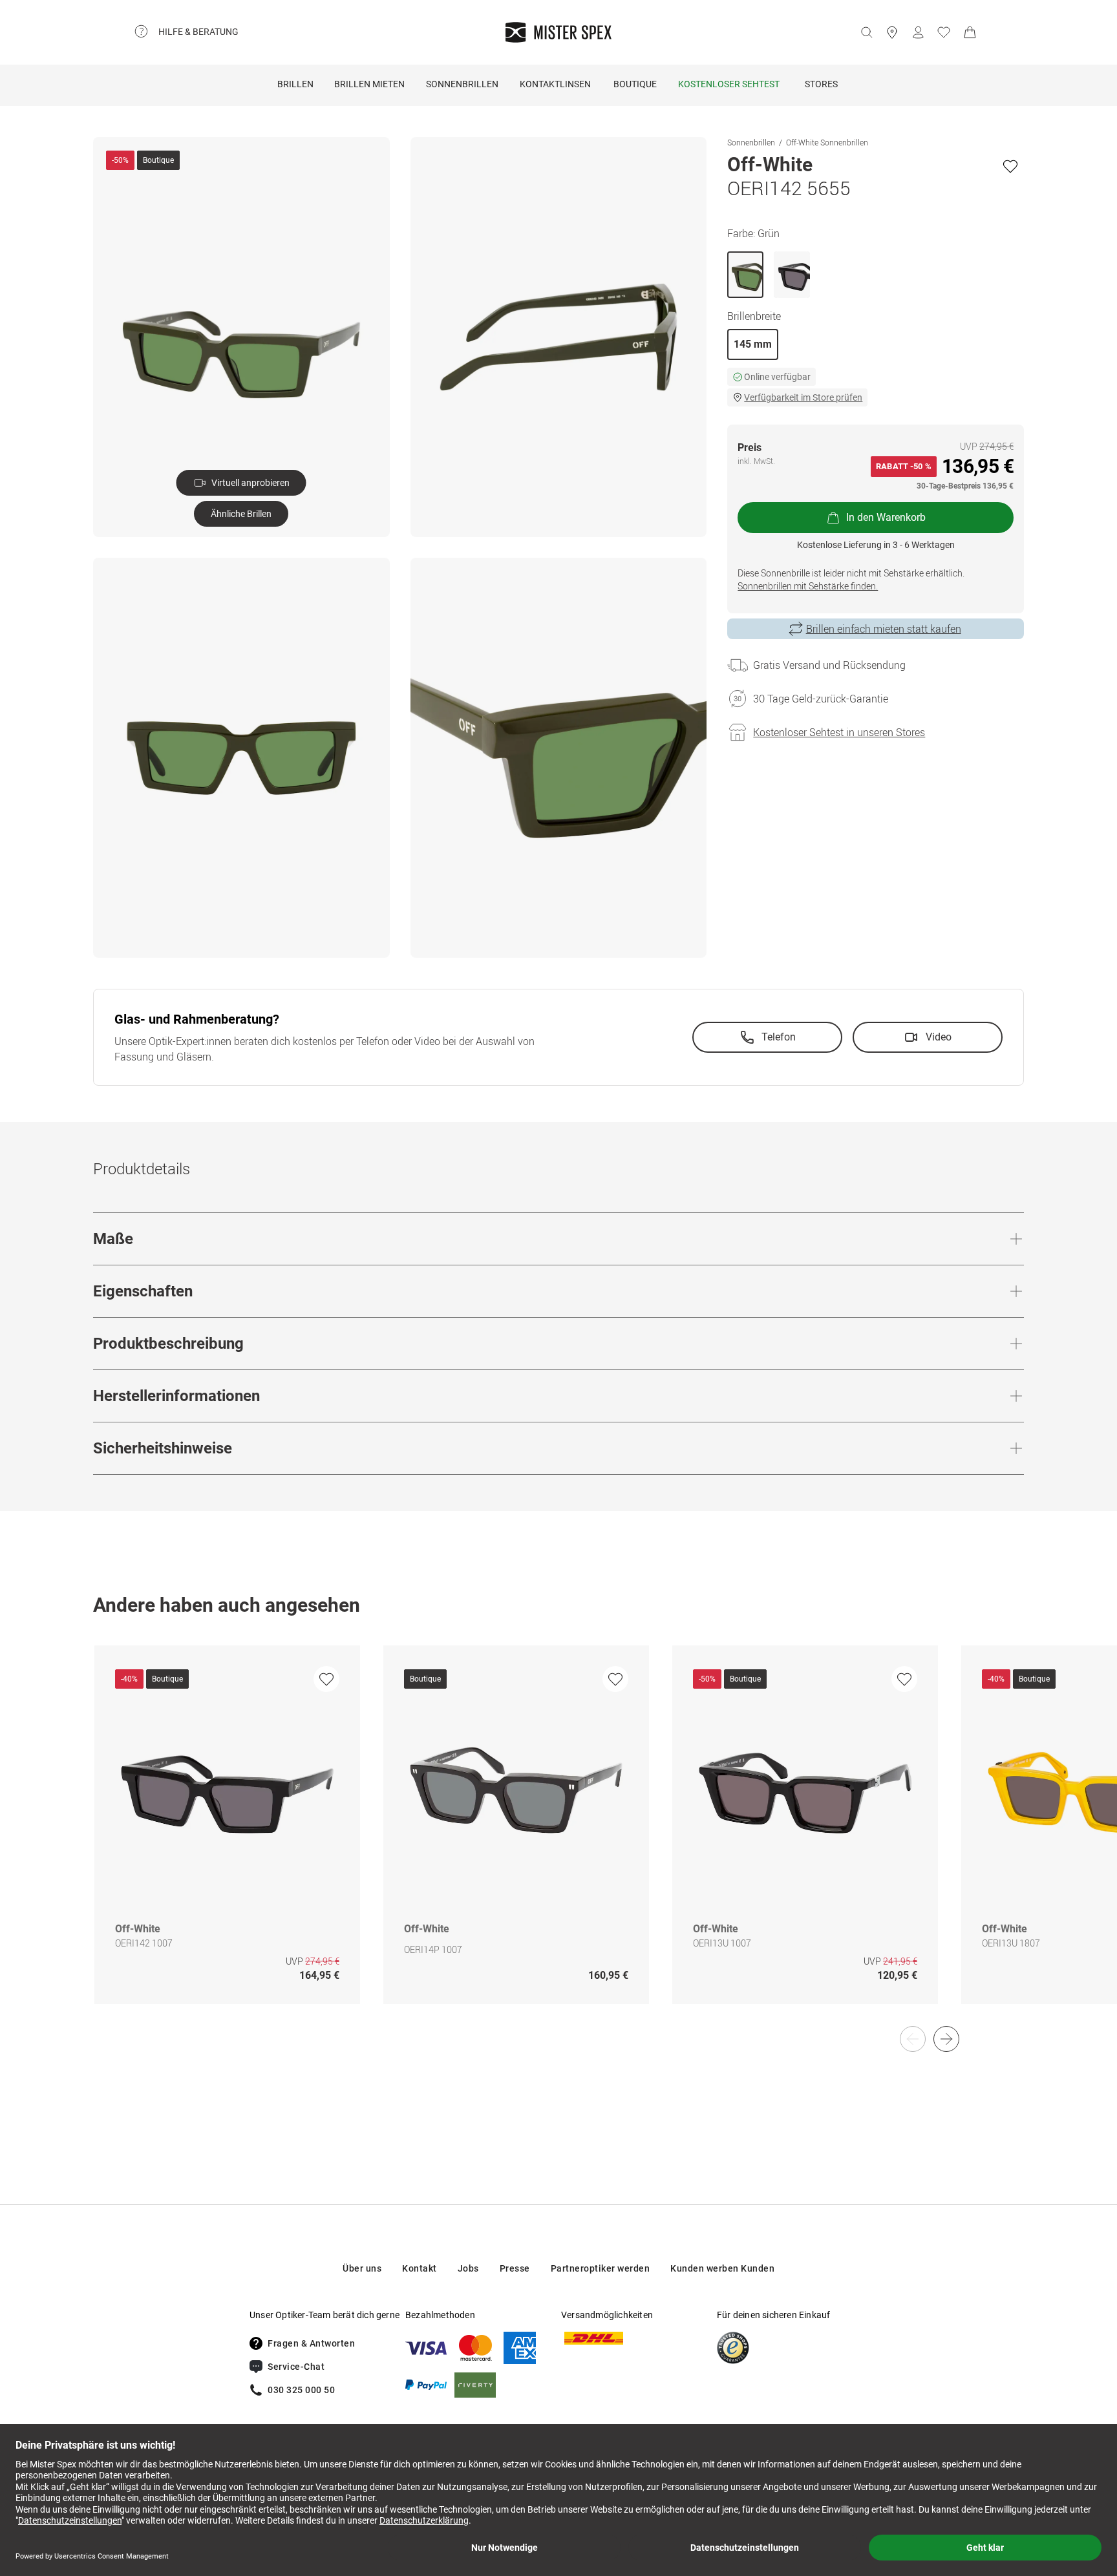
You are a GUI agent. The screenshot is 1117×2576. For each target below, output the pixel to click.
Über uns (362, 2268)
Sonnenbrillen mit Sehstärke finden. (808, 586)
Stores (821, 84)
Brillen (295, 84)
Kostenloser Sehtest (729, 84)
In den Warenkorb (886, 517)
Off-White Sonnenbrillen (827, 142)
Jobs (468, 2268)
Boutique (635, 84)
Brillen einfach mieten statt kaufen (884, 629)
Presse (515, 2268)
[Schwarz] (792, 275)
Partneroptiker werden (601, 2268)
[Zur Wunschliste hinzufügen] (1010, 166)
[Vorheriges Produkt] (913, 2039)
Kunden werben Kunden (722, 2268)
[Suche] (866, 32)
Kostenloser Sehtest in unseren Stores (839, 732)
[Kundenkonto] (918, 32)
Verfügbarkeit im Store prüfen (803, 397)
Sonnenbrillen (462, 84)
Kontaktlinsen (555, 84)
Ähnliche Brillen (241, 514)
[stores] (892, 32)
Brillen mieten (369, 84)
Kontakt (420, 2268)
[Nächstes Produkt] (946, 2039)
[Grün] (745, 275)
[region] (558, 1838)
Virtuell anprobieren (250, 483)
